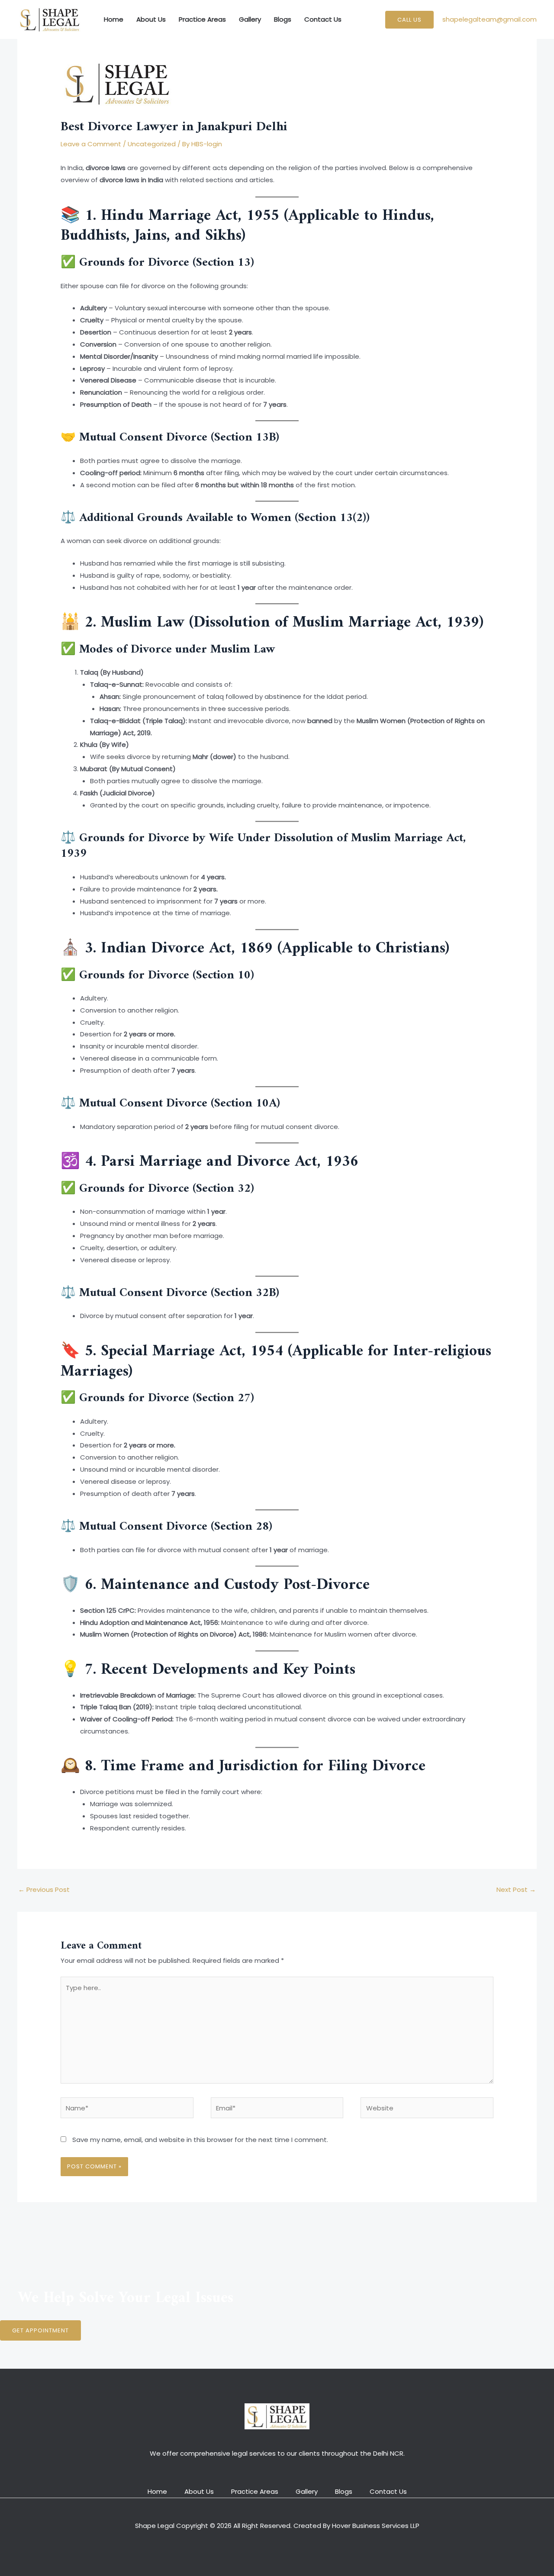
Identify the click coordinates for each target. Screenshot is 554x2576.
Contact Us (323, 19)
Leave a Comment (91, 144)
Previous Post (44, 1889)
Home (114, 19)
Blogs (283, 19)
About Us (151, 19)
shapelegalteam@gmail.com (490, 19)
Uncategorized (152, 144)
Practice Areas (202, 19)
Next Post (516, 1889)
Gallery (250, 19)
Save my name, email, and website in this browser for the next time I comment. (200, 2140)
